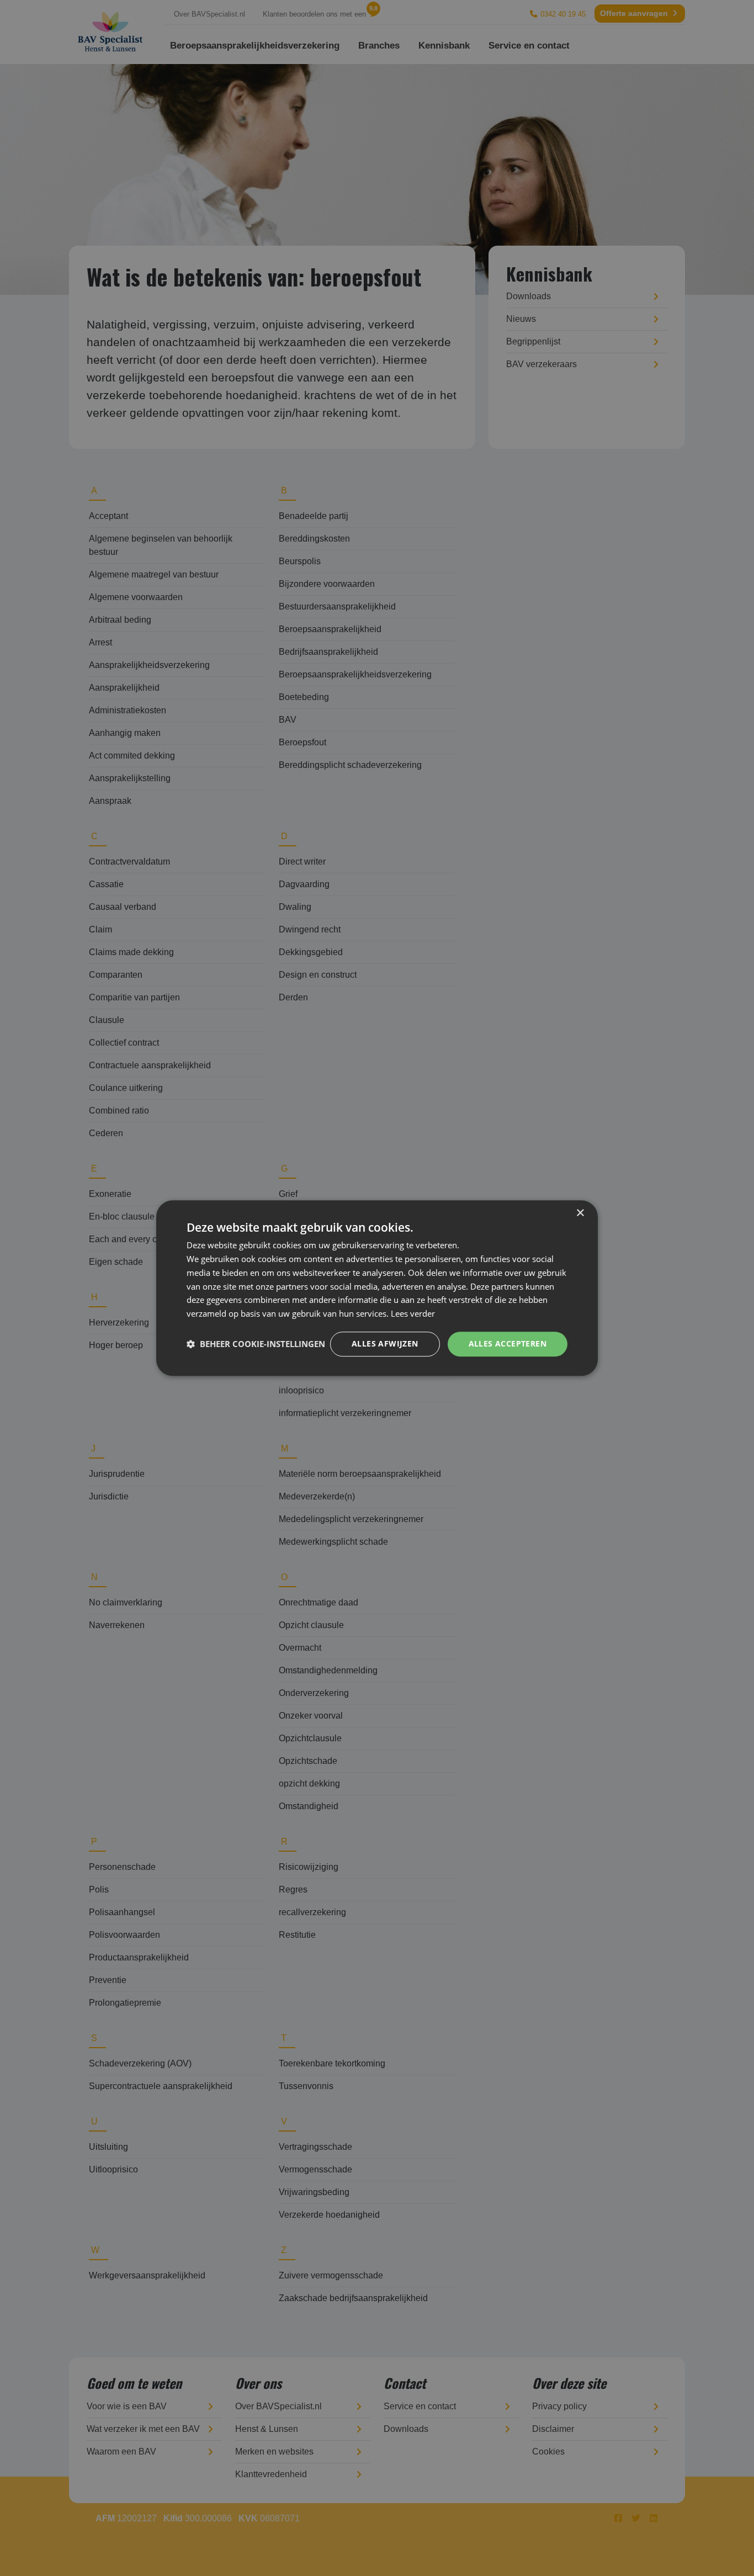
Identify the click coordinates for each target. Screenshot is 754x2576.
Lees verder (413, 1313)
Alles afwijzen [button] (385, 1343)
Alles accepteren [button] (508, 1343)
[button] (256, 1344)
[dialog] (377, 1288)
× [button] (580, 1213)
